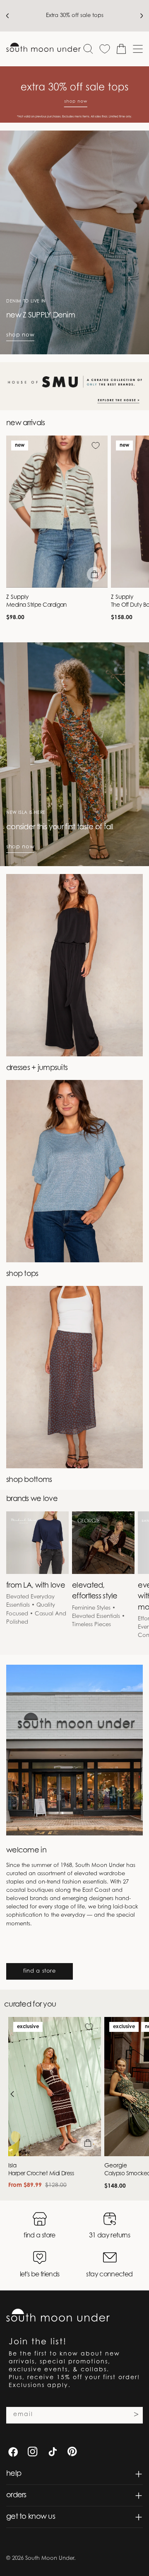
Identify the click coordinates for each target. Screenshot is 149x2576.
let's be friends (40, 2275)
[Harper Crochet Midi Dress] (55, 2087)
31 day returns (109, 2236)
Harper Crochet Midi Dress (41, 2174)
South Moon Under (50, 2558)
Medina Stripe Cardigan (36, 605)
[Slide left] (12, 2094)
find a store (40, 1971)
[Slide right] (141, 2094)
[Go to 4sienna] (74, 386)
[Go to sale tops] (74, 94)
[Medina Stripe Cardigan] (57, 512)
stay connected (109, 2275)
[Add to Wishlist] (96, 445)
